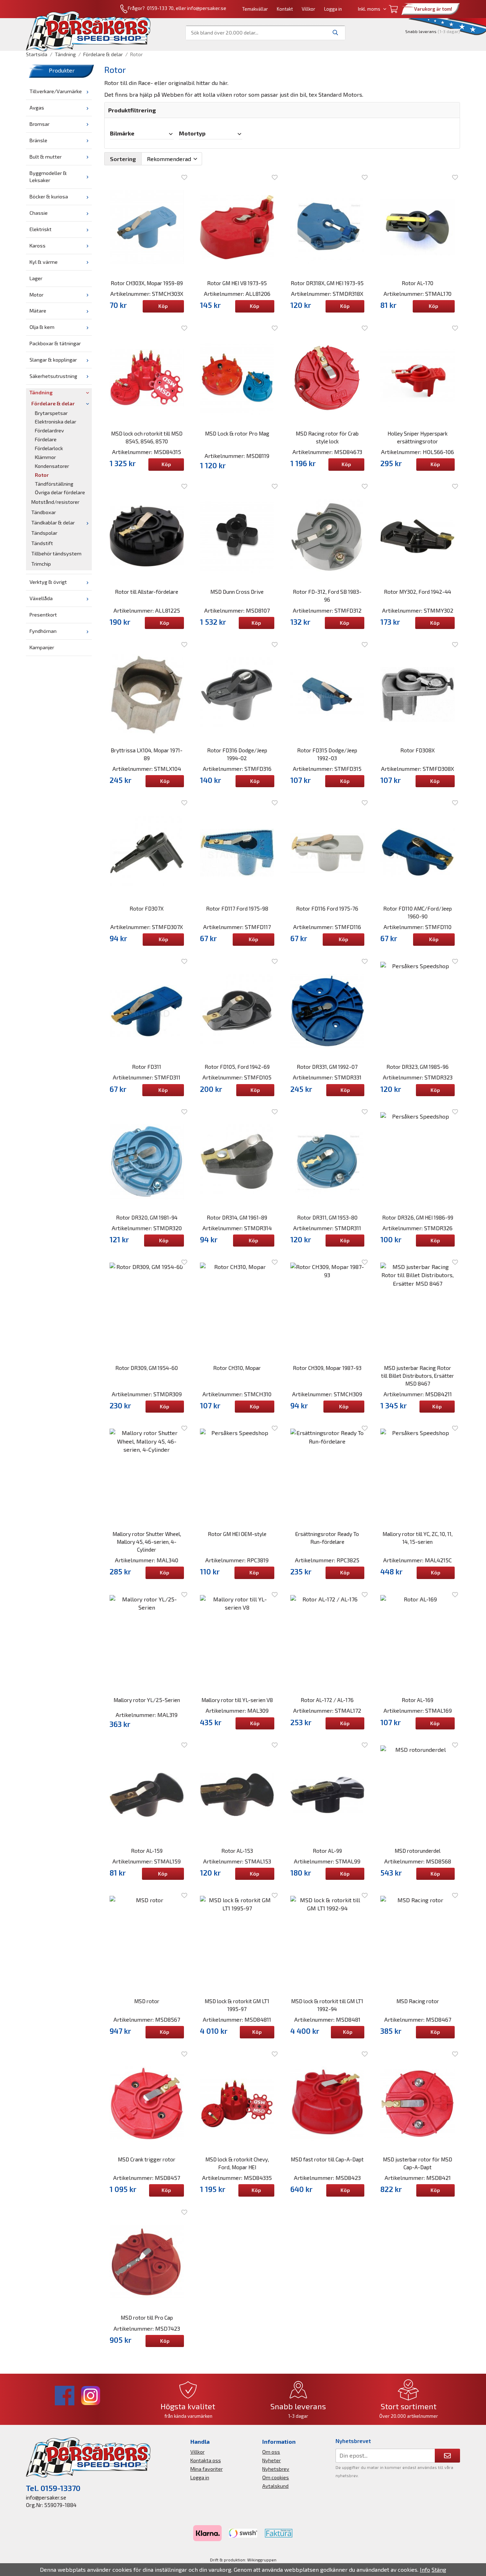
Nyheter (271, 2460)
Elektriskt (41, 229)
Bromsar (39, 124)
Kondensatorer (52, 466)
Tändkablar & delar (53, 522)
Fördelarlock (49, 448)
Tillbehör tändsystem (56, 553)
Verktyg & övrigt (48, 582)
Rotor (42, 475)
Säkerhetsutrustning (53, 376)
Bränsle (38, 140)
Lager (36, 278)
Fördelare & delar (53, 403)
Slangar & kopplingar (53, 360)
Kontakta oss (206, 2460)
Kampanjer (42, 647)
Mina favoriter (207, 2469)
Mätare (38, 311)
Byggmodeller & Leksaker (48, 177)
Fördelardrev (49, 430)
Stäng (439, 2569)
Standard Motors (340, 94)
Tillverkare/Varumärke (56, 91)
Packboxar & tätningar (55, 343)
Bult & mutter (46, 157)
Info (425, 2569)
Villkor (308, 9)
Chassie (39, 213)
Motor (36, 295)
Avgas (37, 108)
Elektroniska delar (56, 422)
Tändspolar (44, 533)
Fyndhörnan (43, 631)
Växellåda (41, 598)
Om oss (271, 2452)
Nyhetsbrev (276, 2469)
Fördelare (46, 439)
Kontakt (285, 9)
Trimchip (41, 564)
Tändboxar (44, 512)
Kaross (38, 246)
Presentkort (43, 615)
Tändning (41, 392)
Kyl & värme (44, 262)
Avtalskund (275, 2486)
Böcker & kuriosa (49, 196)
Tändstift (42, 543)
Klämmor (45, 457)
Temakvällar (255, 9)
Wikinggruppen (262, 2560)
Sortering (123, 159)
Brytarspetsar (51, 413)
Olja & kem (42, 327)
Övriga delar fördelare (60, 492)
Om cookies (276, 2477)
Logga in (333, 9)
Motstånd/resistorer (55, 502)
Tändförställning (54, 484)
